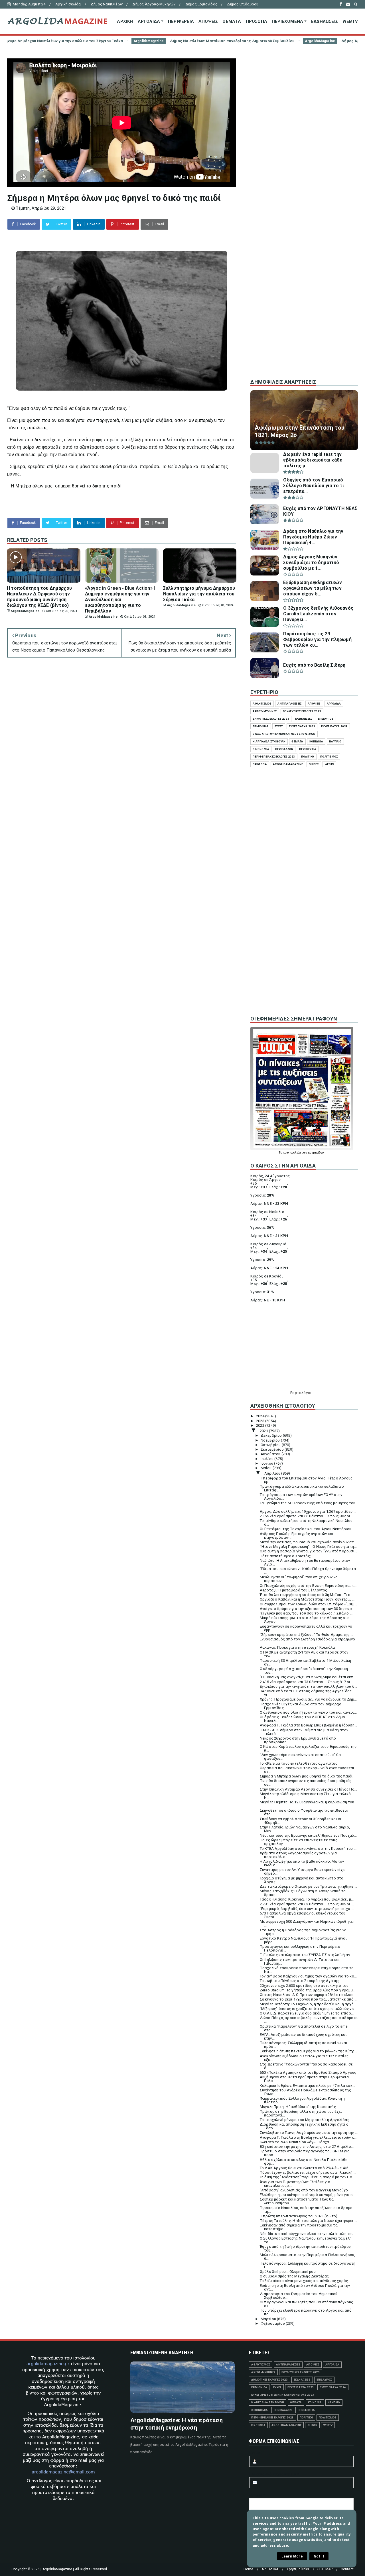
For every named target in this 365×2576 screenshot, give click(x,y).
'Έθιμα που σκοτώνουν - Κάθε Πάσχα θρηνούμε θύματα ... (308, 1571)
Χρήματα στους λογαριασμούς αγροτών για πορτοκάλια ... (298, 1855)
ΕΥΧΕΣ (279, 726)
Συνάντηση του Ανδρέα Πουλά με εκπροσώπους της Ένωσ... (305, 2092)
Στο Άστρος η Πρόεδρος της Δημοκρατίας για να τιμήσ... (303, 1932)
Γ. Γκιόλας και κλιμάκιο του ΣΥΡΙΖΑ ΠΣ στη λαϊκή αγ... (306, 1955)
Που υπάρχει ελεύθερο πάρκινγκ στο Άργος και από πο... (306, 2312)
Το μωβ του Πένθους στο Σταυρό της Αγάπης (300, 1981)
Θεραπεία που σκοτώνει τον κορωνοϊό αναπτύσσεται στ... (307, 1770)
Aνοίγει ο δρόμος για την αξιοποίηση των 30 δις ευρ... (307, 1609)
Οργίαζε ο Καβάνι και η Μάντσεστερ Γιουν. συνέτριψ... (307, 1599)
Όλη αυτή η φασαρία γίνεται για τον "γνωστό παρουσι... (309, 1551)
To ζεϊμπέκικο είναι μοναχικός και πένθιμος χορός (304, 2281)
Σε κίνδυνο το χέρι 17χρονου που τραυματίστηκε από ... (309, 1999)
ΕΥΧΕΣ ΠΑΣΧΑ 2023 (302, 726)
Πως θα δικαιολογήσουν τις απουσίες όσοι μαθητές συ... (306, 1783)
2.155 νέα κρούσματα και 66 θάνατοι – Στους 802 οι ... (307, 1516)
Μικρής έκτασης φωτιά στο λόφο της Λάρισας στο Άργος (305, 1620)
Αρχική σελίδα (68, 4)
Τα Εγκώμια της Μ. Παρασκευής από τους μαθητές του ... (308, 1505)
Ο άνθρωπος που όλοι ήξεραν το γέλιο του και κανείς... (308, 1712)
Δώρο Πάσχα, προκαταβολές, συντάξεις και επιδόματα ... (309, 2020)
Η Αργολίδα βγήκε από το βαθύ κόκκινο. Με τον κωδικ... (302, 1863)
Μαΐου (267, 1468)
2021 (264, 1431)
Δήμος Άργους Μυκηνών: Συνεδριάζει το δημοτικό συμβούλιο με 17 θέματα (279, 41)
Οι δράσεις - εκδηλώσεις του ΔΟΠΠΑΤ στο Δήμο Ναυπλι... (303, 1719)
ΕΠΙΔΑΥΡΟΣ (326, 719)
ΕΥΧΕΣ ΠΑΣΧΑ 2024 (334, 726)
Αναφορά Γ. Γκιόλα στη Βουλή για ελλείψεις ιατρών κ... (308, 2137)
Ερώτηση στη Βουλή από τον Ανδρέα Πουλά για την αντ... (305, 2287)
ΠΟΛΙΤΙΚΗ (308, 757)
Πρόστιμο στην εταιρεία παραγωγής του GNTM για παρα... (305, 2153)
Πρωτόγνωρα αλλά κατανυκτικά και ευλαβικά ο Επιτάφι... (302, 1488)
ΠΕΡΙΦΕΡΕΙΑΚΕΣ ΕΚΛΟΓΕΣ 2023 (274, 757)
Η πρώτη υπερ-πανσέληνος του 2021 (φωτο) (299, 2216)
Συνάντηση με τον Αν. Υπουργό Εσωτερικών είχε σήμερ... (302, 1871)
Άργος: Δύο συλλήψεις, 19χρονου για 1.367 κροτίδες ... (308, 1511)
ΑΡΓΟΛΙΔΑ (149, 21)
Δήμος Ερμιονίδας (201, 4)
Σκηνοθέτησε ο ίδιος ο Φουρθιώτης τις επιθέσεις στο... (304, 1812)
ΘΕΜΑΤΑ (232, 21)
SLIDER (314, 764)
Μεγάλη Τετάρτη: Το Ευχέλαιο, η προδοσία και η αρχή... (308, 2004)
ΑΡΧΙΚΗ (125, 21)
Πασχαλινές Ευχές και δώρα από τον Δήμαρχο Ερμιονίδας (301, 1706)
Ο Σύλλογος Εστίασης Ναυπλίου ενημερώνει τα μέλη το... (306, 2240)
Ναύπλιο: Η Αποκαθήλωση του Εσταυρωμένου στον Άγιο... (305, 1562)
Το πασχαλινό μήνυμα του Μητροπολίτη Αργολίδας (305, 2120)
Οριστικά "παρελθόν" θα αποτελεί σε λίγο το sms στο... (304, 2028)
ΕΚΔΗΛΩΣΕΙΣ (325, 21)
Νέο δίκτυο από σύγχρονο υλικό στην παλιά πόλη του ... (309, 2234)
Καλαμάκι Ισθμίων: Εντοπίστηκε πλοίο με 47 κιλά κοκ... (308, 2086)
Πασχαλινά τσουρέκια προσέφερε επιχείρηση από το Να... (307, 1970)
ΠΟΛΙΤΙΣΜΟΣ (329, 757)
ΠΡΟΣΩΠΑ (256, 21)
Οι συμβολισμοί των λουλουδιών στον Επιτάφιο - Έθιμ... (309, 1604)
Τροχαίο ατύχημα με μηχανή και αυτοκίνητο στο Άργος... (302, 1880)
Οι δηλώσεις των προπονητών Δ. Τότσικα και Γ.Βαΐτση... (300, 1961)
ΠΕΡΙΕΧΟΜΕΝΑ (287, 21)
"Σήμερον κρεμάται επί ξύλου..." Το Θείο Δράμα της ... (307, 1635)
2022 (261, 1425)
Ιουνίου (267, 1463)
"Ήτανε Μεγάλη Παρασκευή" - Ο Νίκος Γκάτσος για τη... (308, 1547)
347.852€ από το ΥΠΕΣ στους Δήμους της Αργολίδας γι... (306, 1693)
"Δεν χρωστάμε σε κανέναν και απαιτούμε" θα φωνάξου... (300, 1757)
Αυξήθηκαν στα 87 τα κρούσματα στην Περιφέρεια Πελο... (304, 2079)
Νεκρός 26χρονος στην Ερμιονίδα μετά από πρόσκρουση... (298, 1740)
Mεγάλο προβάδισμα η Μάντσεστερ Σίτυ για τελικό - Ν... (306, 1796)
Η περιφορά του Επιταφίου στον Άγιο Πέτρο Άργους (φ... (306, 1480)
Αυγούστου (271, 1454)
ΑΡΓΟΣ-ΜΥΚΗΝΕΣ (265, 711)
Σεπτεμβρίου (273, 1449)
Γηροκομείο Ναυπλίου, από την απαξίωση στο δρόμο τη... (306, 2210)
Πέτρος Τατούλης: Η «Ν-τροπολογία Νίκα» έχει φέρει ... (309, 2221)
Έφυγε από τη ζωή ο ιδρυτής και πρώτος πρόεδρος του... (305, 2248)
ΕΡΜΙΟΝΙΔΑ (261, 726)
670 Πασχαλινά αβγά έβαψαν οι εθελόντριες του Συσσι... (303, 1915)
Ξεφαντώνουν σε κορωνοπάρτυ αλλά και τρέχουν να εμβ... (306, 1628)
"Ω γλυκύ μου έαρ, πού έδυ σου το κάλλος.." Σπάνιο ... (306, 1613)
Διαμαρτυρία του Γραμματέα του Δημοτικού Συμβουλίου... (299, 2296)
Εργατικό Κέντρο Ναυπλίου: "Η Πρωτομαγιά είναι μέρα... (303, 1940)
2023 (261, 1421)
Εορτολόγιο (301, 1393)
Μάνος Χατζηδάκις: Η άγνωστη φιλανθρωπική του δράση (304, 1893)
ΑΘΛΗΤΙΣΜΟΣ (262, 704)
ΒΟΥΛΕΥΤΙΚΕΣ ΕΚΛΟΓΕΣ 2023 (302, 711)
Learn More (292, 2556)
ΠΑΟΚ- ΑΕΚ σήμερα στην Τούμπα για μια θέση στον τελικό (304, 1732)
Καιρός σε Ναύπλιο (267, 1212)
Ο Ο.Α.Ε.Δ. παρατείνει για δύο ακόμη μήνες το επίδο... (307, 2013)
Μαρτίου (269, 2319)
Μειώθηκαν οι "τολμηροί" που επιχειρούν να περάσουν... (299, 1579)
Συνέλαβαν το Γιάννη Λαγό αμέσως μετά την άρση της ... (309, 2133)
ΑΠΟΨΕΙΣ (208, 21)
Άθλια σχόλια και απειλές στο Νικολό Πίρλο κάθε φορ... (304, 2161)
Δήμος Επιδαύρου (243, 4)
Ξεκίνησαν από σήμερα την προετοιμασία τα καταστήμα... (299, 2227)
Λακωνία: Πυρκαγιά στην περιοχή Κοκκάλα (297, 1647)
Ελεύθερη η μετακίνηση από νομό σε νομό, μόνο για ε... (308, 2195)
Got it (319, 2556)
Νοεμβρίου (271, 1440)
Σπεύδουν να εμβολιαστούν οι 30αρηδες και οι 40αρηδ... (301, 1821)
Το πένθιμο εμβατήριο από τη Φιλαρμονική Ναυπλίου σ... (306, 1522)
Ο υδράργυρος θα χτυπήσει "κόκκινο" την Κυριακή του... (304, 1671)
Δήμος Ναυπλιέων (107, 4)
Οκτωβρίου (271, 1445)
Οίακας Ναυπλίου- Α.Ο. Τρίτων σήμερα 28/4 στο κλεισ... (308, 1995)
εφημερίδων (316, 1153)
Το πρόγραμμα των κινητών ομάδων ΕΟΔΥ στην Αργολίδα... (301, 1497)
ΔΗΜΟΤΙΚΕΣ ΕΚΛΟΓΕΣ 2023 (271, 719)
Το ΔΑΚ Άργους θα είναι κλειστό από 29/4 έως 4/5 (304, 2168)
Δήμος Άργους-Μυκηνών (154, 4)
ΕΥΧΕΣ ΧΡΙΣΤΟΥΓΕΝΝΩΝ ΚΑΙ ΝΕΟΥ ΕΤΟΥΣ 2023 (284, 734)
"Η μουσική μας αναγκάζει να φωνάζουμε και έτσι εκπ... (308, 1677)
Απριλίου (273, 1473)
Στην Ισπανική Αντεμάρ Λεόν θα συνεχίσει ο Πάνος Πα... (309, 1789)
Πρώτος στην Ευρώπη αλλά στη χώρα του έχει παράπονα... (301, 2113)
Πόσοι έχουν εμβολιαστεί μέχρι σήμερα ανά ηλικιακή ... (308, 2172)
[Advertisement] (304, 279)
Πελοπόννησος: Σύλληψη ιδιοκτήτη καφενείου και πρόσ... (304, 2045)
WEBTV (350, 21)
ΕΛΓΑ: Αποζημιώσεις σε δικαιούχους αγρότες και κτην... (303, 2036)
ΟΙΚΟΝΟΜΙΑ (261, 749)
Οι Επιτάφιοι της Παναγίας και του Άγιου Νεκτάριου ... (308, 1529)
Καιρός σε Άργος (265, 1180)
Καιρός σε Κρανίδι (266, 1276)
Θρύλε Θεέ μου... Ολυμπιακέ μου (288, 2272)
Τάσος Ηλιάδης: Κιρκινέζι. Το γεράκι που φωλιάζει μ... (307, 1899)
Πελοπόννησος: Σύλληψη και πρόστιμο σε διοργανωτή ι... (308, 2265)
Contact (347, 2569)
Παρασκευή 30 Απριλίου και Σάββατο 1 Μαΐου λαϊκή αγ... (305, 1662)
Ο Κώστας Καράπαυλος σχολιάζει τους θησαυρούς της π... (308, 1748)
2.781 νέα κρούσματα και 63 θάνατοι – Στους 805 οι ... (307, 1904)
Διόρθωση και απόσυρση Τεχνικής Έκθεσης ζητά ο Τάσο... (304, 2126)
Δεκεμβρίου (272, 1435)
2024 (261, 1416)
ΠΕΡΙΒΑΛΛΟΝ (284, 749)
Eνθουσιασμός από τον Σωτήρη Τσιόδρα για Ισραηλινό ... (308, 1641)
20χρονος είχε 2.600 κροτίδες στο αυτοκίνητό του (304, 1986)
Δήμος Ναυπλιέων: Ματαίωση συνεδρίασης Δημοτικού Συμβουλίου (100, 41)
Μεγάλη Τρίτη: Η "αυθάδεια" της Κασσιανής (298, 2107)
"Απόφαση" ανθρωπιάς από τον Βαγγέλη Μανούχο (304, 2190)
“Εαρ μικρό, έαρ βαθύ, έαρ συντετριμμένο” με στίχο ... (307, 1909)
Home (248, 2569)
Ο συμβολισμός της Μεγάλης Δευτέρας (294, 2276)
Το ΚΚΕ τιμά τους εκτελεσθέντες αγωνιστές (299, 1763)
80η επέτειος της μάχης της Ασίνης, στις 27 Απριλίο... (307, 2147)
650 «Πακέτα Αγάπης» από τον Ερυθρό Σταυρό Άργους (308, 2072)
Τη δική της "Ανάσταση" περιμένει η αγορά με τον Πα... (307, 2177)
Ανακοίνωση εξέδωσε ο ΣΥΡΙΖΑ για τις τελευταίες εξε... (304, 2058)
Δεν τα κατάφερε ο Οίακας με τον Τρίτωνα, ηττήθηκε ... (309, 1886)
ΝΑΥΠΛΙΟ (335, 741)
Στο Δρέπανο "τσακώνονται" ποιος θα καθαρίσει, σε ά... (306, 2066)
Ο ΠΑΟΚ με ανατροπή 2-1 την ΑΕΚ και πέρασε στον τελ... (304, 1654)
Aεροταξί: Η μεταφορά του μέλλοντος (294, 1590)
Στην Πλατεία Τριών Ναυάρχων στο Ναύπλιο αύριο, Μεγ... (305, 1829)
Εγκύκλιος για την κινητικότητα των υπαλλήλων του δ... (309, 1686)
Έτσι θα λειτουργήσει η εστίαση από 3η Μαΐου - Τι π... (307, 1595)
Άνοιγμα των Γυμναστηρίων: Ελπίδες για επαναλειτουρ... (295, 2184)
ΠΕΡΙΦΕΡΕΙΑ (181, 21)
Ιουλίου (268, 1459)
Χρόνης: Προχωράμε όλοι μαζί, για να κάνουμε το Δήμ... (308, 1699)
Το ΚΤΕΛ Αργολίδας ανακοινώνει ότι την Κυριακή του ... (308, 1849)
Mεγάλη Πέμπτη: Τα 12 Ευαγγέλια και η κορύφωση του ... (307, 1804)
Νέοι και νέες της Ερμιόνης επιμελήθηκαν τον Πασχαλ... (308, 1835)
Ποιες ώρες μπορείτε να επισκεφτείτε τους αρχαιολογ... (299, 1842)
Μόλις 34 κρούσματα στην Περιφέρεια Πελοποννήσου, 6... (308, 2257)
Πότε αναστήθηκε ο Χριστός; (285, 1556)
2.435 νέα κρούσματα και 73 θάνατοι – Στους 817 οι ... (307, 1682)
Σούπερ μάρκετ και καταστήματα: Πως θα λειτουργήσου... (297, 2201)
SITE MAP (325, 2569)
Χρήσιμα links (298, 2569)
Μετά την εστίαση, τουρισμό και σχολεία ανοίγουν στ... (308, 1542)
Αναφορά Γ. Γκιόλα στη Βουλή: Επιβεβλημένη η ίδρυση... (309, 1725)
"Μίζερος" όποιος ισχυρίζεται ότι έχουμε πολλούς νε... (308, 2009)
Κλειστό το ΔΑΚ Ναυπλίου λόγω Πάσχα (295, 2142)
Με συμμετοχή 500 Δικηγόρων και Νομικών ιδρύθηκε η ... (308, 1923)
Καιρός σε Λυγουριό (268, 1244)
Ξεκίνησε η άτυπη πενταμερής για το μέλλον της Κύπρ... (309, 2051)
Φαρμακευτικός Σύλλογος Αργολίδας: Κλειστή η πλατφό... (302, 2100)
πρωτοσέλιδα (292, 1153)
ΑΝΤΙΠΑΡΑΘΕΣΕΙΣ (290, 704)
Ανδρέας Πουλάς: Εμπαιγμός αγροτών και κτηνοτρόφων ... (297, 1536)
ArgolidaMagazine (188, 41)
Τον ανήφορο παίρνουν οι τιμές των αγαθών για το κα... (308, 1976)
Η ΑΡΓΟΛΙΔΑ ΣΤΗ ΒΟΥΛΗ (269, 741)
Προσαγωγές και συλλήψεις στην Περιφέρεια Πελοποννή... (300, 1948)
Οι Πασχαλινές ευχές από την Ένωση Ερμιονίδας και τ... (308, 1586)
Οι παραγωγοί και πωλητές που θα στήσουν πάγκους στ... (306, 2304)
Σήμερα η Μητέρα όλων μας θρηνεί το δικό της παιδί (306, 1776)
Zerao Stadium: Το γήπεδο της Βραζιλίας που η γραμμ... (308, 1990)
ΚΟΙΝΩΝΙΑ (316, 741)
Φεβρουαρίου (273, 2323)
